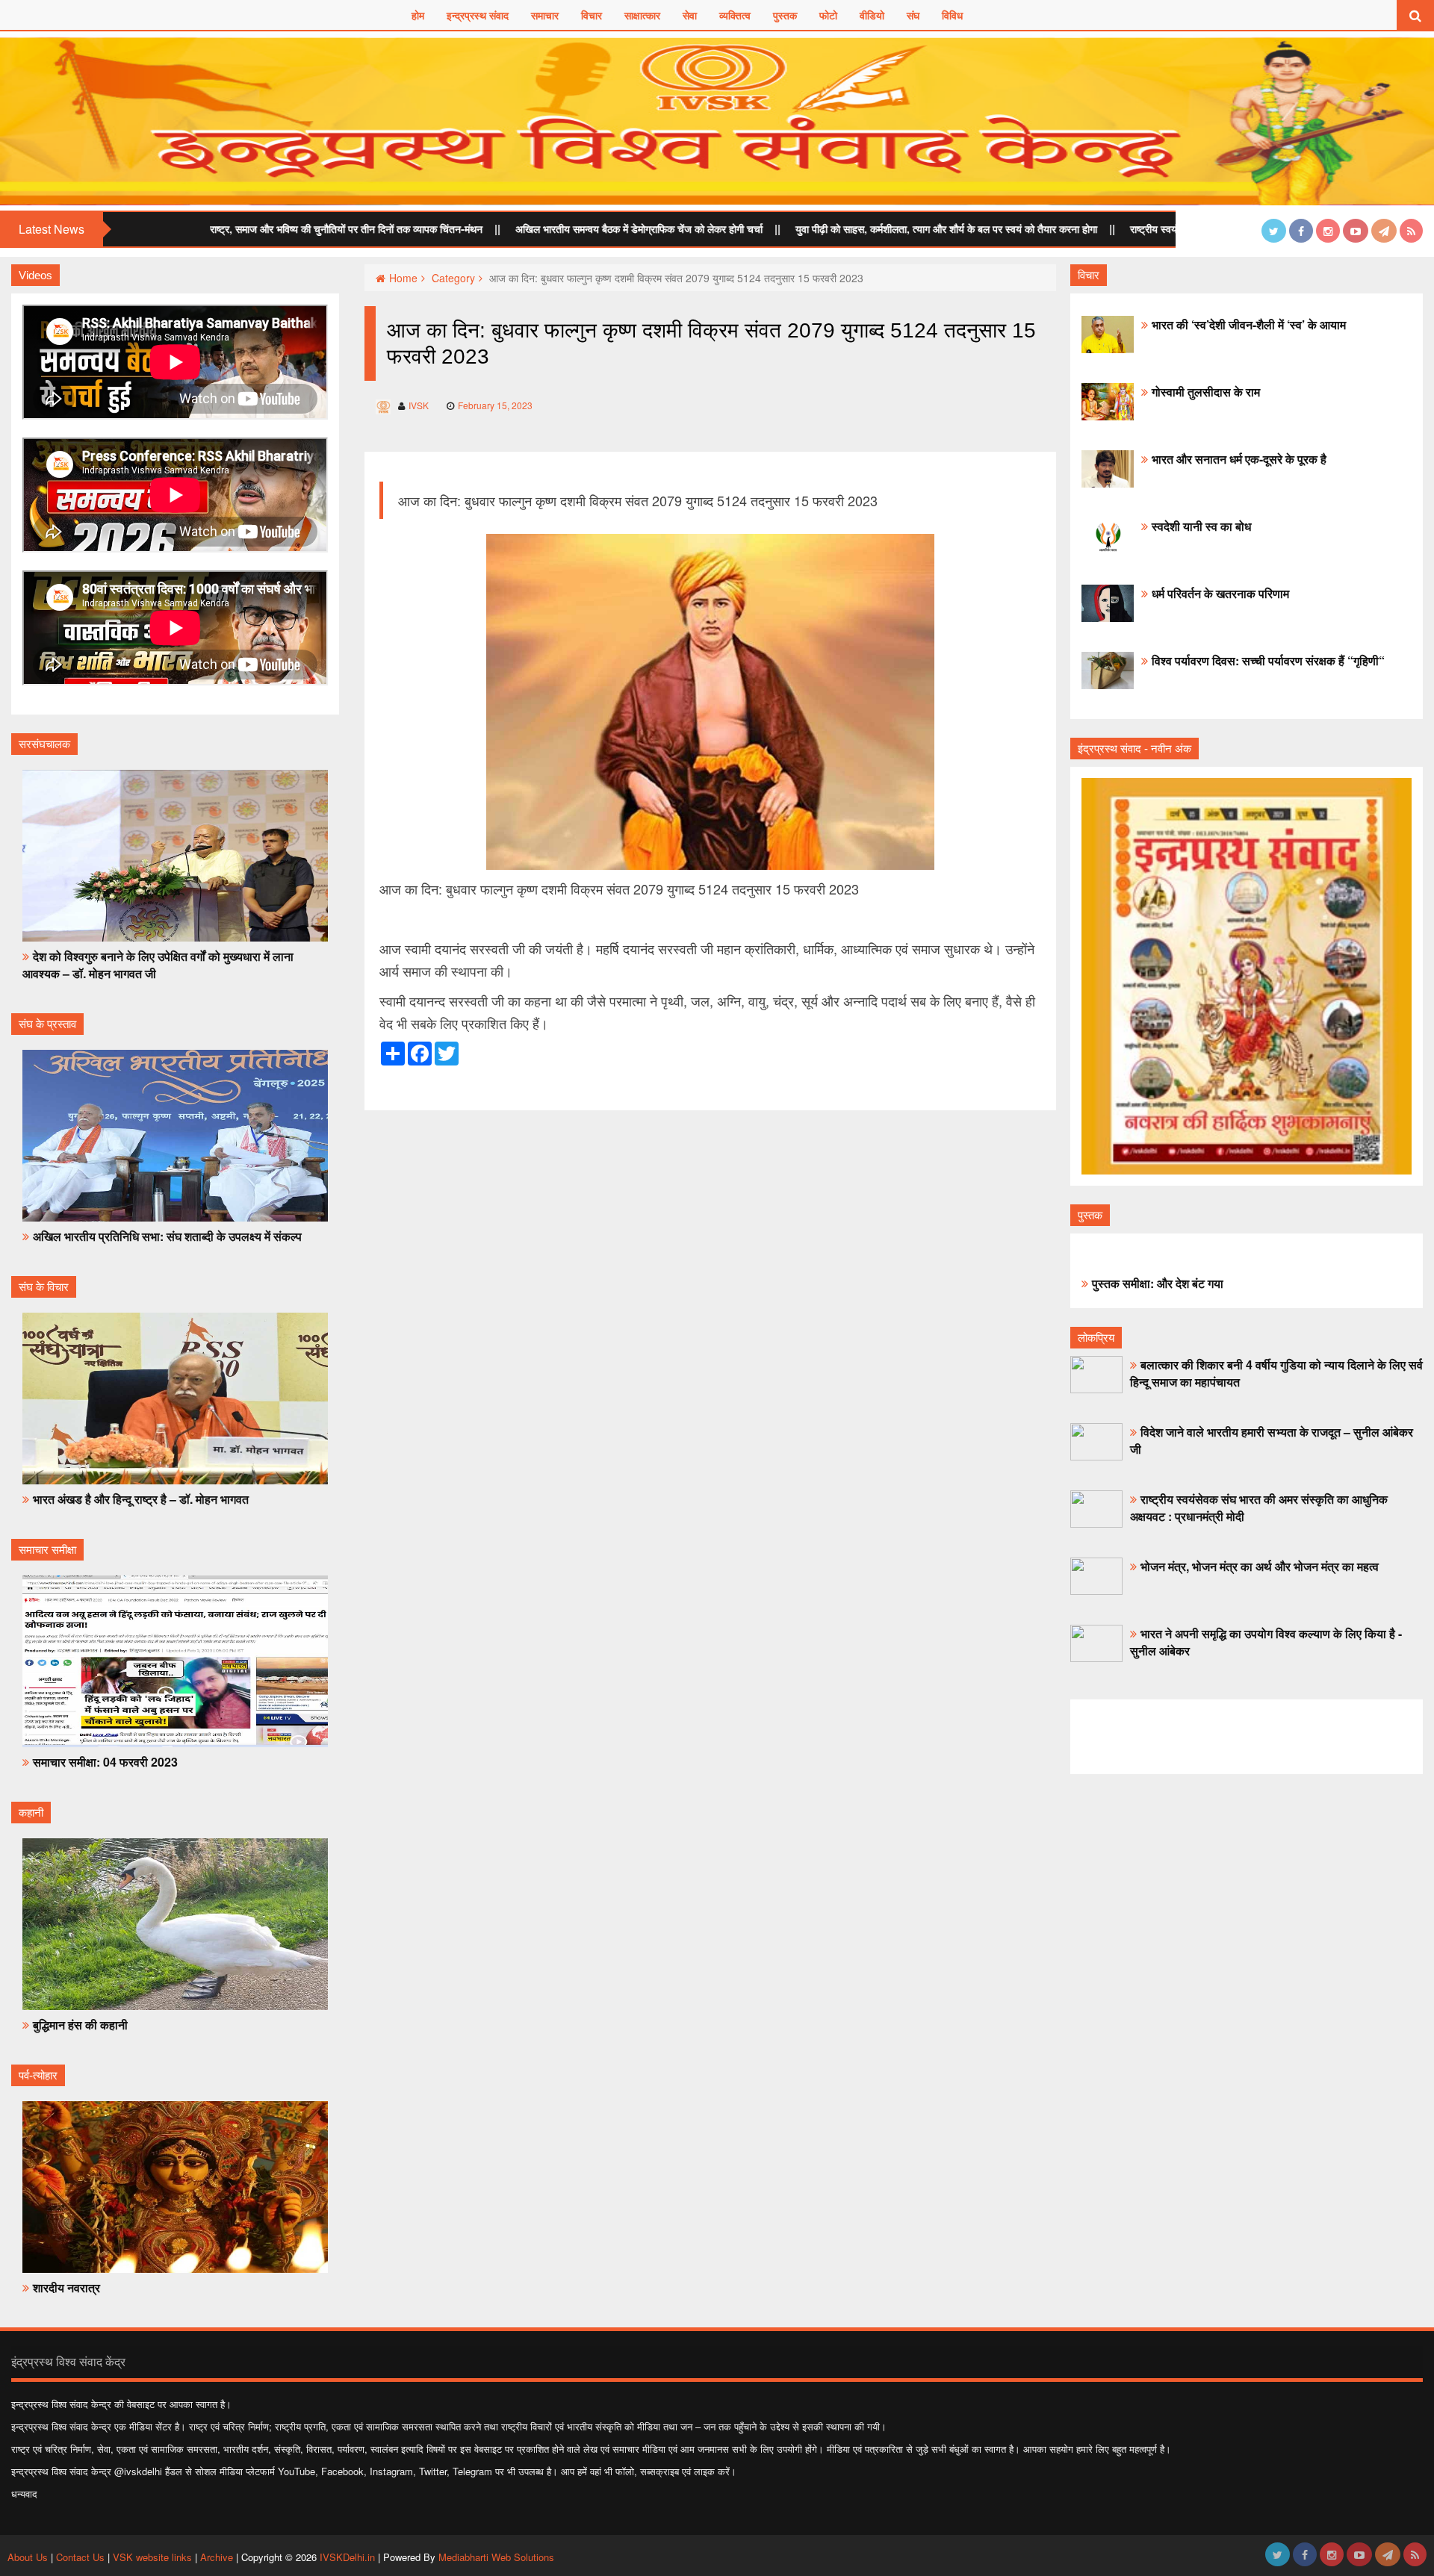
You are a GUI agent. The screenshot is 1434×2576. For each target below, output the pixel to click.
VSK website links (152, 2557)
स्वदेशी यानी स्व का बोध (1201, 526)
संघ (913, 15)
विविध (952, 15)
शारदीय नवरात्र (66, 2287)
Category (453, 278)
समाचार (545, 15)
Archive (217, 2557)
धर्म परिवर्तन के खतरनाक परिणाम (1220, 593)
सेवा (690, 15)
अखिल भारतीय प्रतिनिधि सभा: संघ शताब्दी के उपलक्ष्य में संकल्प (167, 1236)
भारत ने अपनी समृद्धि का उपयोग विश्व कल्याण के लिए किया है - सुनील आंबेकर (1266, 1642)
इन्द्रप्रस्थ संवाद (478, 15)
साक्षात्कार (642, 15)
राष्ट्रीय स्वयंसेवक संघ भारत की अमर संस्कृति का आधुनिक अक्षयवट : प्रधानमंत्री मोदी (1259, 1508)
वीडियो (872, 15)
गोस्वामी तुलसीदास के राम (1206, 392)
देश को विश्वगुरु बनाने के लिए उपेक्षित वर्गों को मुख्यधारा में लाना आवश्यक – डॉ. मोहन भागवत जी (158, 965)
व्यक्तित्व (735, 15)
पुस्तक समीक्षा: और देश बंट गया (1158, 1283)
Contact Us (80, 2557)
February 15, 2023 (495, 405)
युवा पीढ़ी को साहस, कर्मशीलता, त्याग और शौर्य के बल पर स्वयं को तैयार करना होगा (829, 228)
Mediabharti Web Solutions (496, 2557)
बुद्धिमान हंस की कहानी (80, 2025)
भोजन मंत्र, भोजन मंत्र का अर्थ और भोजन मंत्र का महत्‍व (1260, 1566)
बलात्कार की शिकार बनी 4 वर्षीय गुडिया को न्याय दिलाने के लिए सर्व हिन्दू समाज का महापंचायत (1276, 1373)
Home (403, 278)
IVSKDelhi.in (347, 2557)
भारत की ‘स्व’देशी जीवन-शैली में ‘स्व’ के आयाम (1249, 324)
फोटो (828, 15)
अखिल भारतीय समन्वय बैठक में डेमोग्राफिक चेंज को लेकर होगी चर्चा (522, 228)
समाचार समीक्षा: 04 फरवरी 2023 (105, 1762)
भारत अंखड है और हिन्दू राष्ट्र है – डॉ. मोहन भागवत (141, 1499)
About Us (29, 2557)
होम (418, 15)
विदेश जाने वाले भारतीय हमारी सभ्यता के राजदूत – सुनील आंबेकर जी (1272, 1440)
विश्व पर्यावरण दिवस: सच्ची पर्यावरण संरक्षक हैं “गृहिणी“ (1268, 660)
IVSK (419, 405)
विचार (592, 15)
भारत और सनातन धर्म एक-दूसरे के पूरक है (1239, 459)
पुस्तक (785, 15)
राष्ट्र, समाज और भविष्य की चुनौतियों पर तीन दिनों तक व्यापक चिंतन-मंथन (229, 228)
